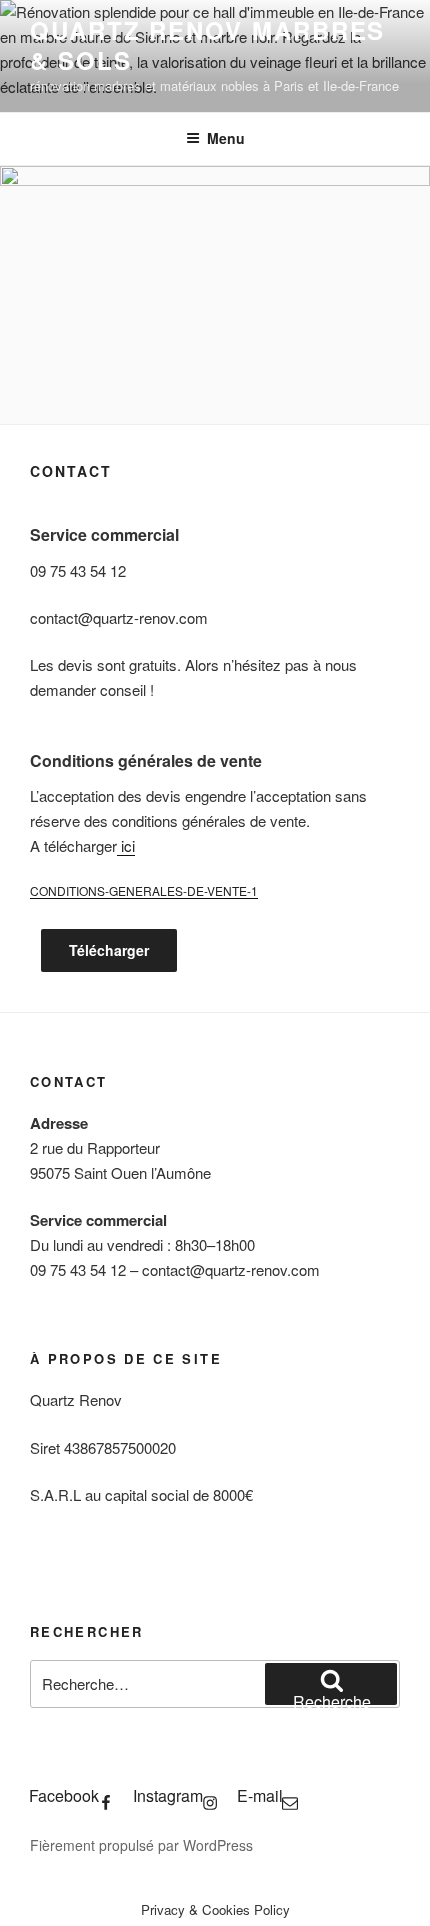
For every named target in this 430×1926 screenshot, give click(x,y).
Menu (226, 138)
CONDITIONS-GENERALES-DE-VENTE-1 (144, 890)
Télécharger (109, 950)
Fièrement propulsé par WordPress (141, 1845)
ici (126, 845)
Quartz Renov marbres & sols (207, 45)
